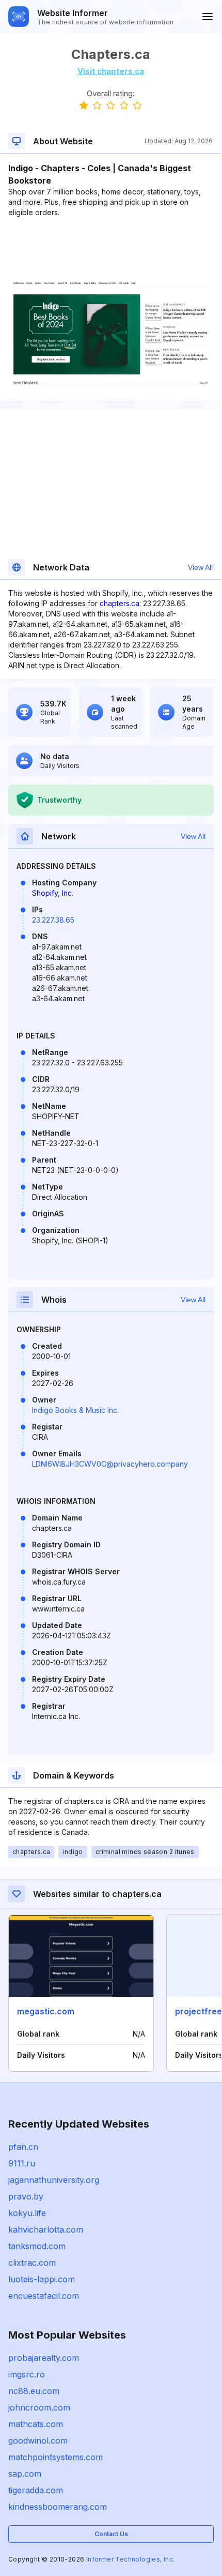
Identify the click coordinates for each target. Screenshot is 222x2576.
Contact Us (111, 2534)
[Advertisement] (110, 249)
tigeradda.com (36, 2490)
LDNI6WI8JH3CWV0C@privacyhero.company (110, 1464)
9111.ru (22, 2163)
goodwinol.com (38, 2441)
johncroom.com (39, 2407)
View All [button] (200, 567)
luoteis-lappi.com (42, 2279)
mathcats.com (36, 2424)
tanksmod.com (37, 2246)
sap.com (25, 2474)
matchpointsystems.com (55, 2457)
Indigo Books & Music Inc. (75, 1410)
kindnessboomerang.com (58, 2507)
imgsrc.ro (27, 2374)
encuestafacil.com (44, 2296)
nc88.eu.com (34, 2391)
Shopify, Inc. (53, 893)
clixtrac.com (32, 2263)
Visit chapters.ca (111, 71)
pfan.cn (23, 2147)
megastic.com (46, 2011)
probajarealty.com (44, 2358)
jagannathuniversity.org (54, 2180)
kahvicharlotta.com (46, 2229)
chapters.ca (120, 603)
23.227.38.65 (53, 920)
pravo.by (26, 2196)
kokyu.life (27, 2213)
